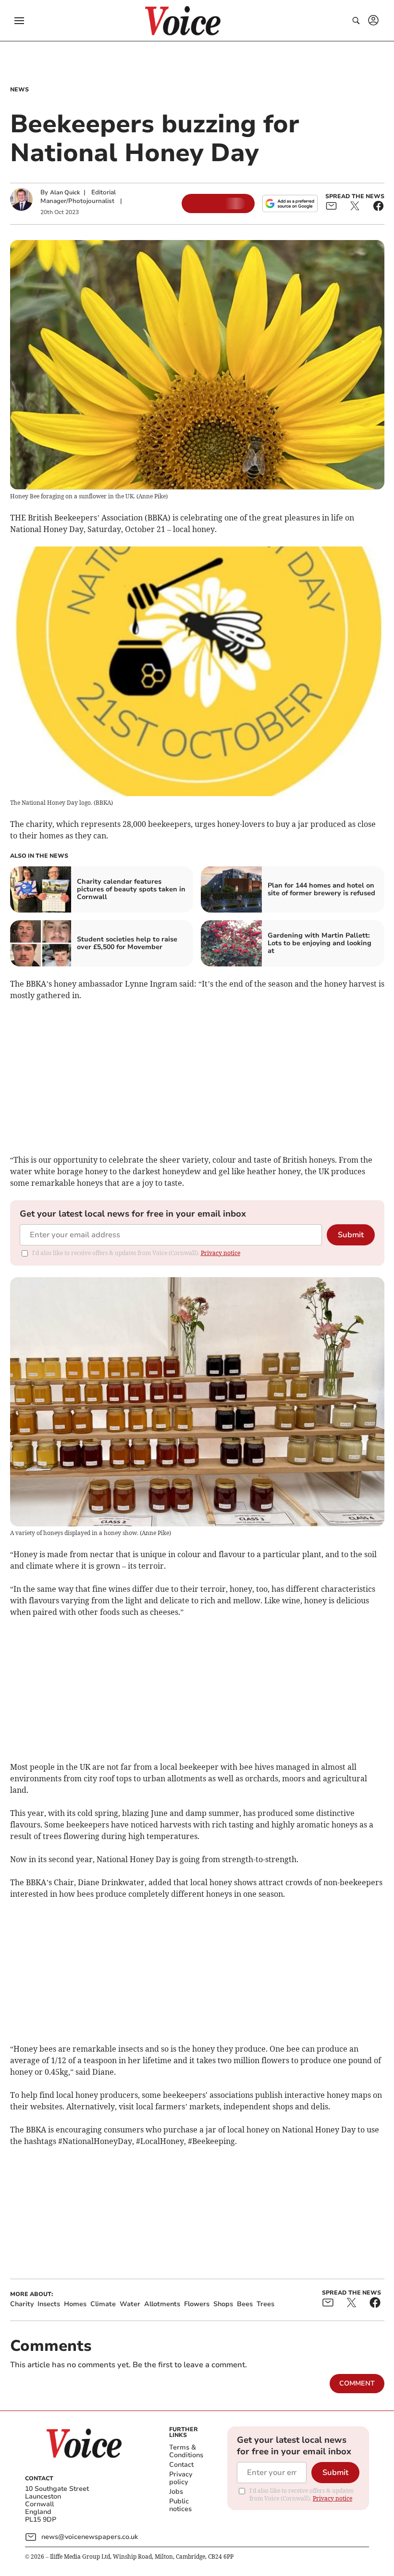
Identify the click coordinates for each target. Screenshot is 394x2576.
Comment (357, 2383)
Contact (181, 2465)
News (19, 89)
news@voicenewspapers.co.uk (90, 2537)
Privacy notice (221, 1253)
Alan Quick (65, 192)
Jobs (176, 2492)
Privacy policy (181, 2478)
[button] (19, 21)
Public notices (180, 2505)
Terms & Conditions (186, 2451)
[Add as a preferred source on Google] (290, 203)
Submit (351, 1235)
